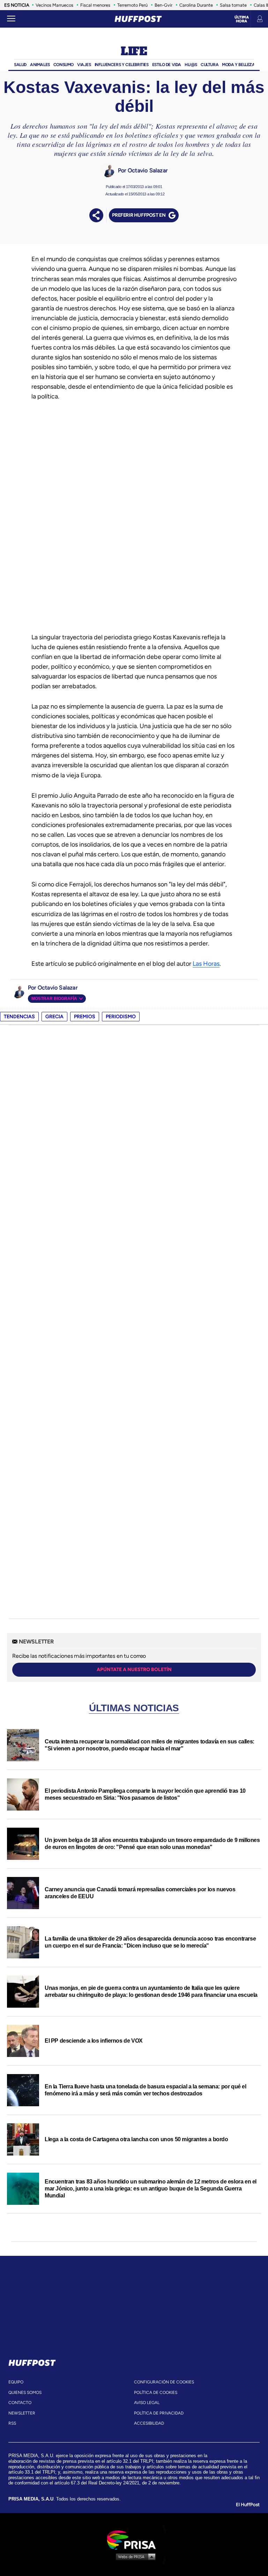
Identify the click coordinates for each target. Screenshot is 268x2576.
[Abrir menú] (11, 19)
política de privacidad (159, 2413)
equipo (16, 2382)
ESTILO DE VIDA (167, 65)
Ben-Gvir (163, 5)
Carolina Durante (196, 5)
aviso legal (147, 2403)
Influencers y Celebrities (122, 65)
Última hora (242, 19)
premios (85, 1017)
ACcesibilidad (149, 2423)
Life (134, 52)
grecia (54, 1017)
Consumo (64, 65)
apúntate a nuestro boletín (134, 1670)
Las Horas (206, 964)
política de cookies (156, 2392)
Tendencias (19, 1017)
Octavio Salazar (148, 170)
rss (12, 2423)
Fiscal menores (95, 5)
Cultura (210, 65)
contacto (20, 2403)
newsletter (22, 2413)
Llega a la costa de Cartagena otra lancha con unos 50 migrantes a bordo (136, 2139)
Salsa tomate (233, 5)
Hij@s (191, 65)
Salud (20, 65)
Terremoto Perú (132, 5)
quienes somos (25, 2392)
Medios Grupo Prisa (134, 2556)
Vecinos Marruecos (54, 5)
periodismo (121, 1017)
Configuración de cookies (164, 2382)
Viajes (84, 65)
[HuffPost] (32, 2361)
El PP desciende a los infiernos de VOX (94, 2041)
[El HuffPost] (138, 19)
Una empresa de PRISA (134, 2539)
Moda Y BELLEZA (238, 65)
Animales (40, 65)
